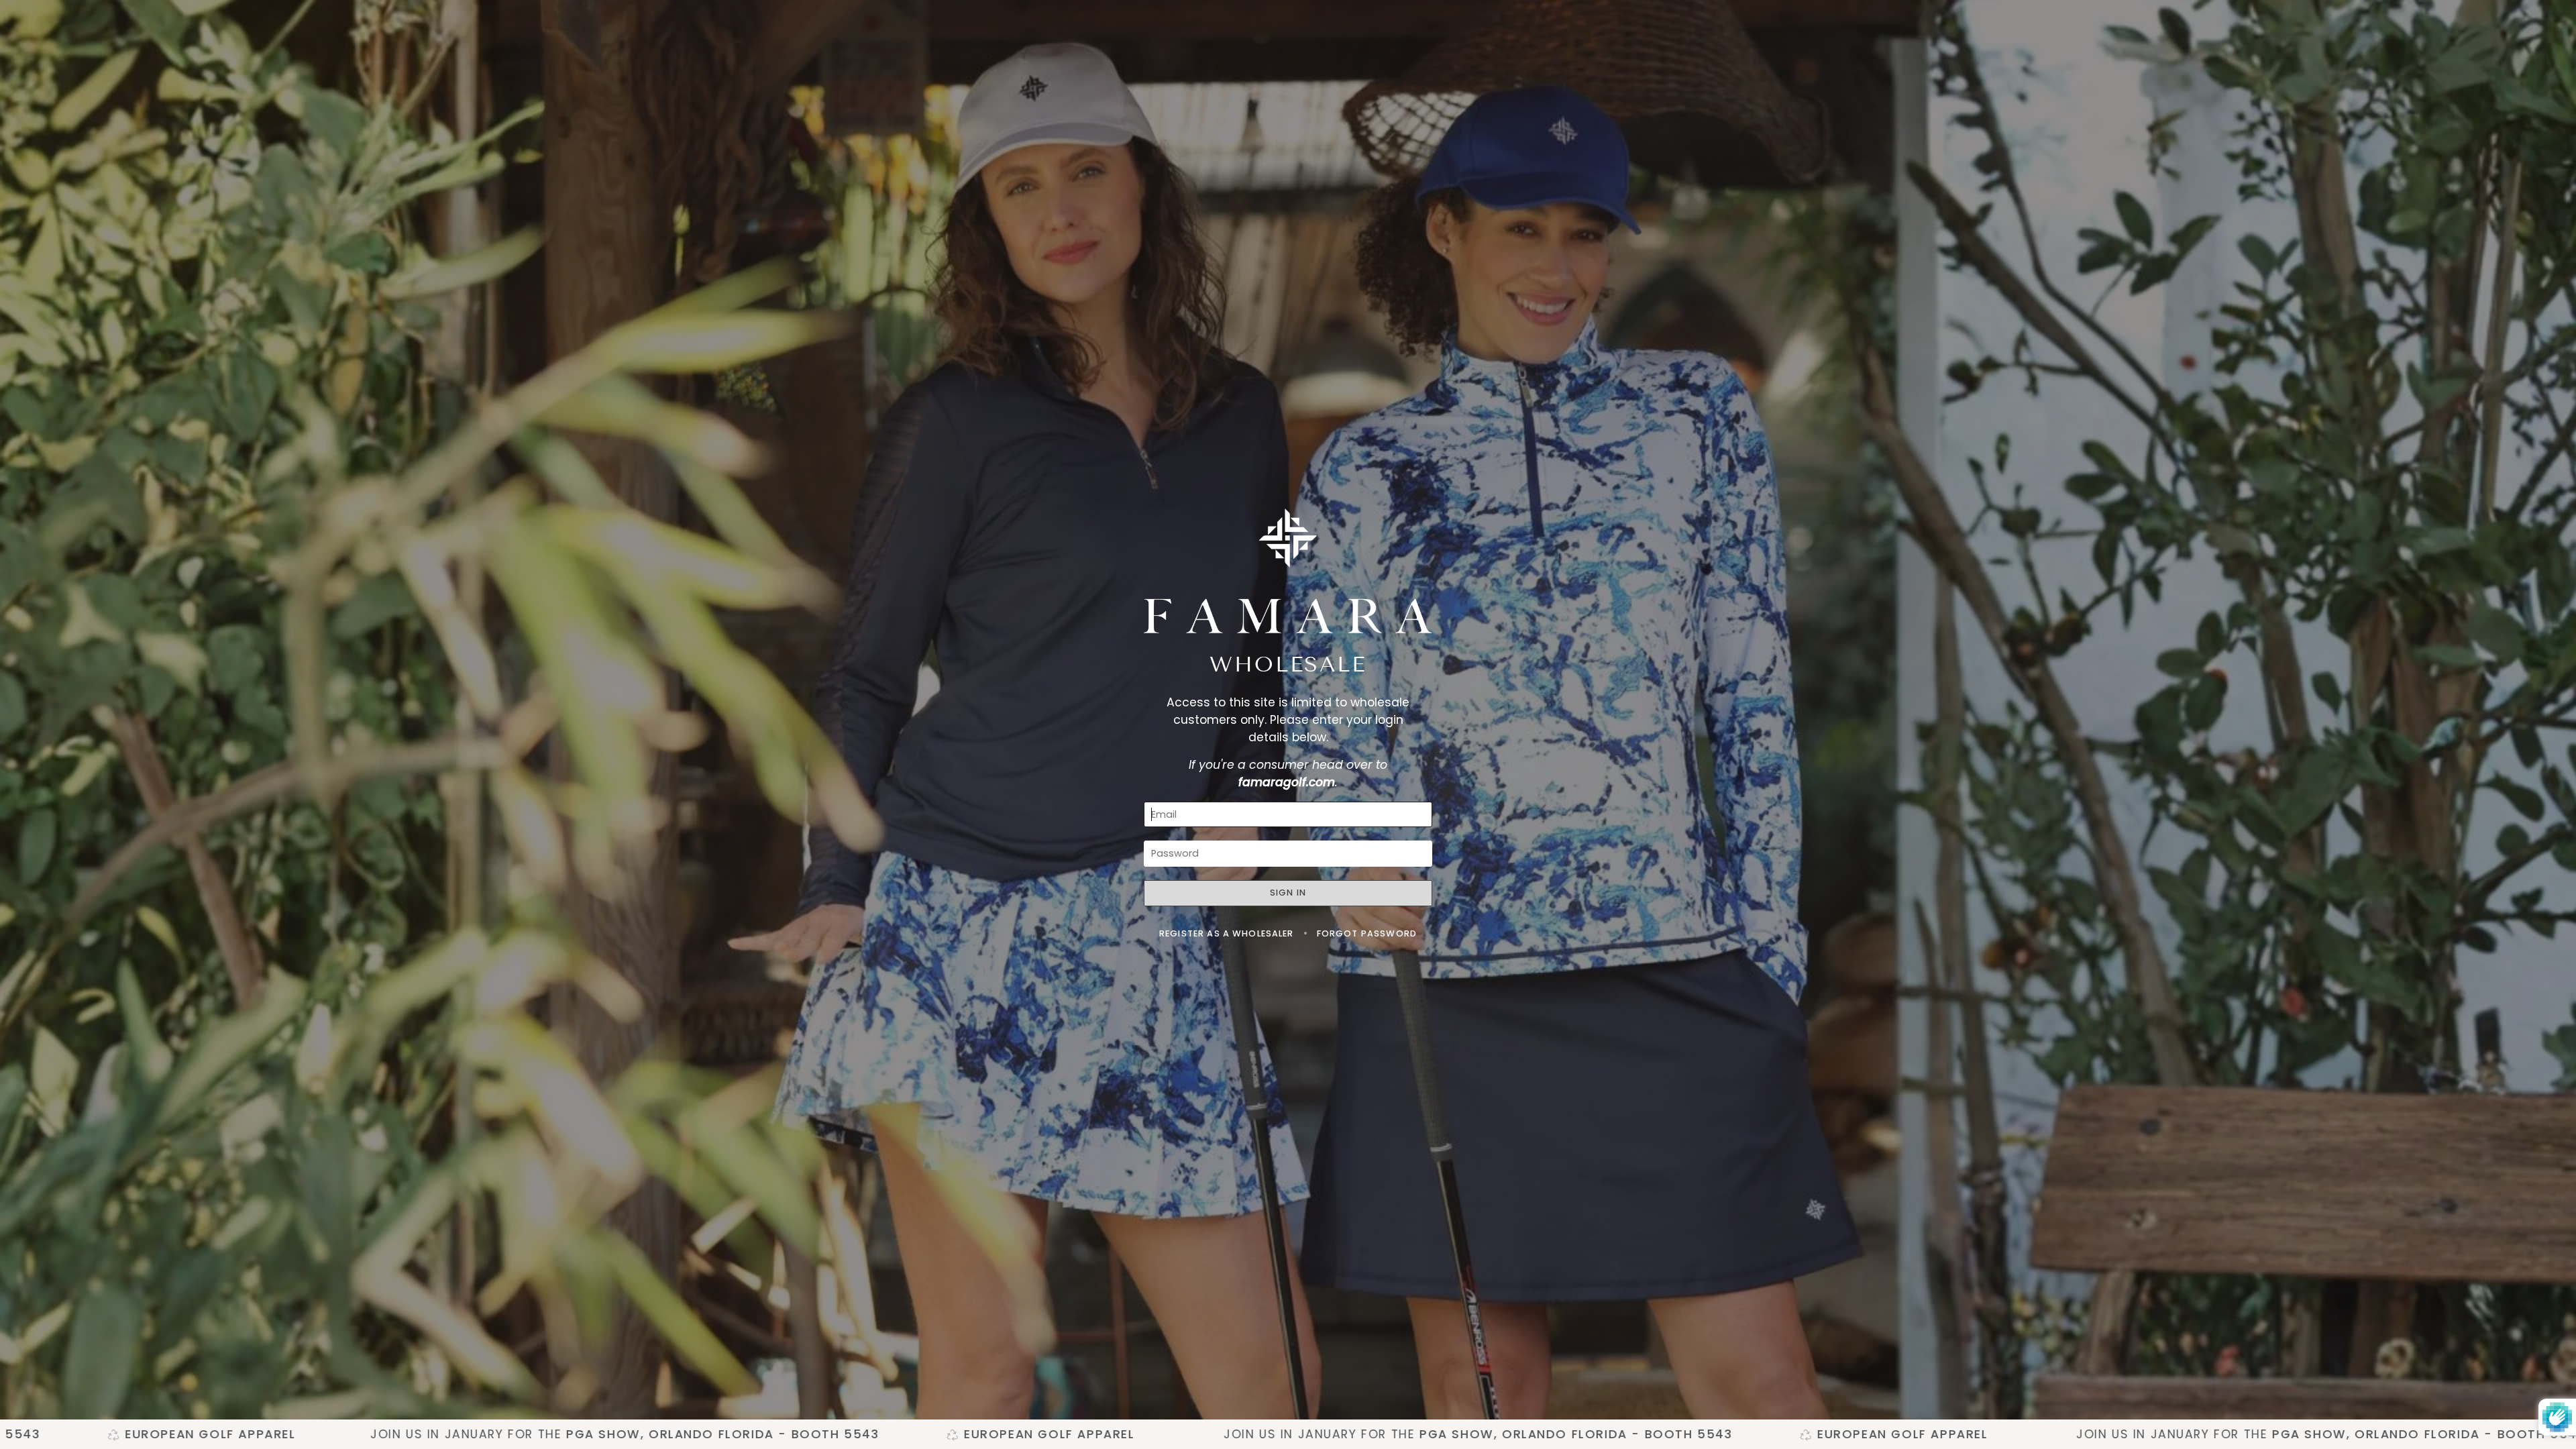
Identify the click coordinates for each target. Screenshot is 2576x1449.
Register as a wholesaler (1228, 933)
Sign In (1288, 893)
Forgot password (1367, 933)
